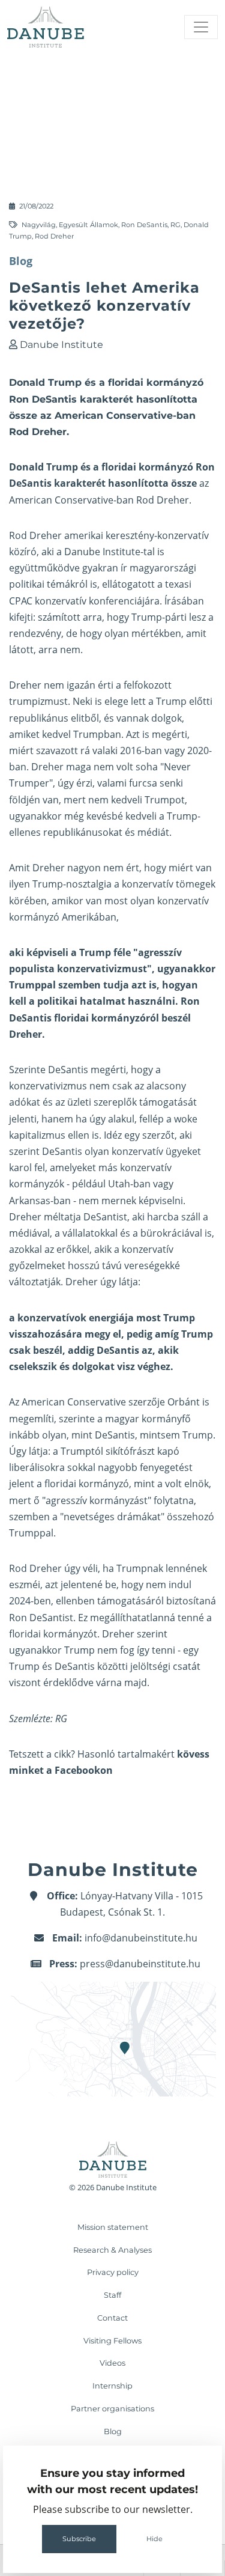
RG (175, 225)
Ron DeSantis (144, 225)
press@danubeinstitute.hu (140, 1964)
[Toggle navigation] (201, 27)
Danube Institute (61, 345)
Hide (154, 2539)
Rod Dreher (54, 236)
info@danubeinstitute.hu (141, 1938)
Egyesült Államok (88, 225)
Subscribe (79, 2539)
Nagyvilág (39, 225)
